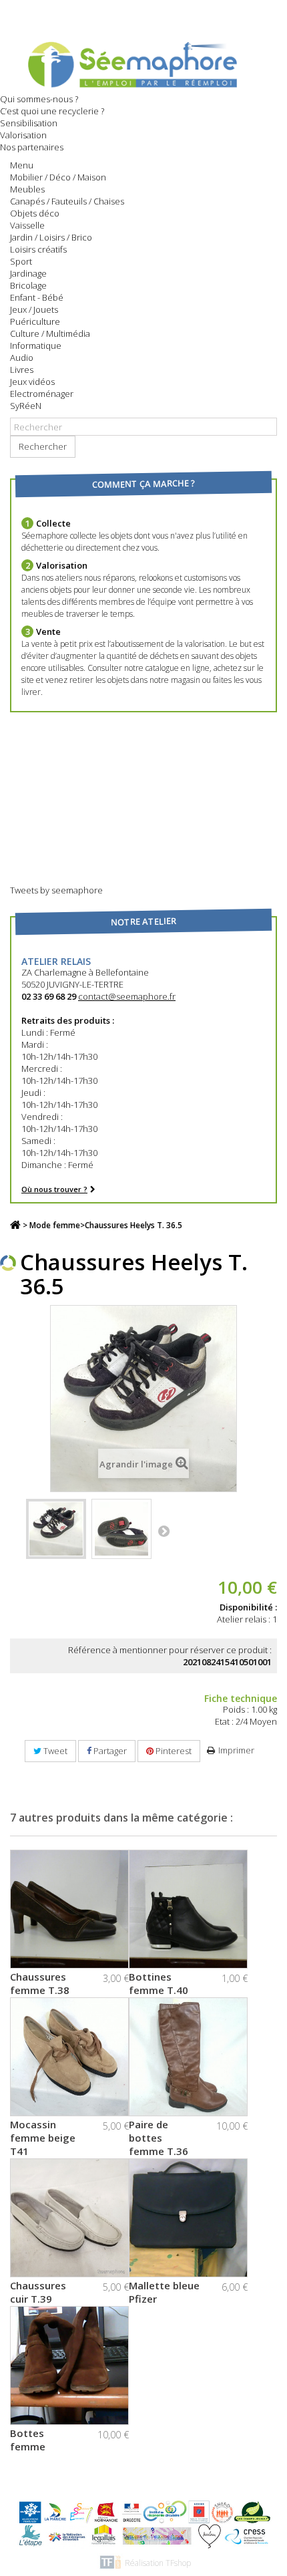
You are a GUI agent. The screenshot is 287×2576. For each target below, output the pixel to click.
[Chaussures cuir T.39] (69, 2218)
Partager (109, 1751)
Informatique (36, 345)
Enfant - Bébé (37, 297)
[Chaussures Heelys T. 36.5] (56, 1529)
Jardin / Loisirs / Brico (51, 237)
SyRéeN (26, 406)
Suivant (164, 1531)
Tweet (54, 1751)
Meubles (27, 189)
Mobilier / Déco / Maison (58, 177)
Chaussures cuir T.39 (38, 2292)
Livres (22, 370)
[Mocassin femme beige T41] (69, 2057)
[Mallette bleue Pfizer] (188, 2218)
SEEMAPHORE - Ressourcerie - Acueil (143, 63)
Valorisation (23, 135)
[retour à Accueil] (15, 1225)
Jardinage (28, 273)
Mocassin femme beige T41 (43, 2138)
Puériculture (35, 321)
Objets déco (35, 213)
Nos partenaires (32, 147)
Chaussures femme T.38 (40, 1983)
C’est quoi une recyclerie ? (52, 111)
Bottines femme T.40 (159, 1983)
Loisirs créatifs (38, 249)
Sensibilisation (29, 123)
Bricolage (28, 285)
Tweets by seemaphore (56, 890)
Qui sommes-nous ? (39, 99)
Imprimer (236, 1750)
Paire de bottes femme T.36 (159, 2138)
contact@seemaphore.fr (127, 996)
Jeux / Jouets (34, 309)
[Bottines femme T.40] (188, 1909)
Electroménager (42, 394)
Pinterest (173, 1751)
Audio (22, 357)
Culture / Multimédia (50, 333)
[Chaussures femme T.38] (69, 1909)
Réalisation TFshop (158, 2563)
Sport (21, 261)
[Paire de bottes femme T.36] (188, 2057)
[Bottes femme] (69, 2366)
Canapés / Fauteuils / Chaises (67, 201)
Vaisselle (27, 225)
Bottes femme (28, 2440)
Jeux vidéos (32, 382)
